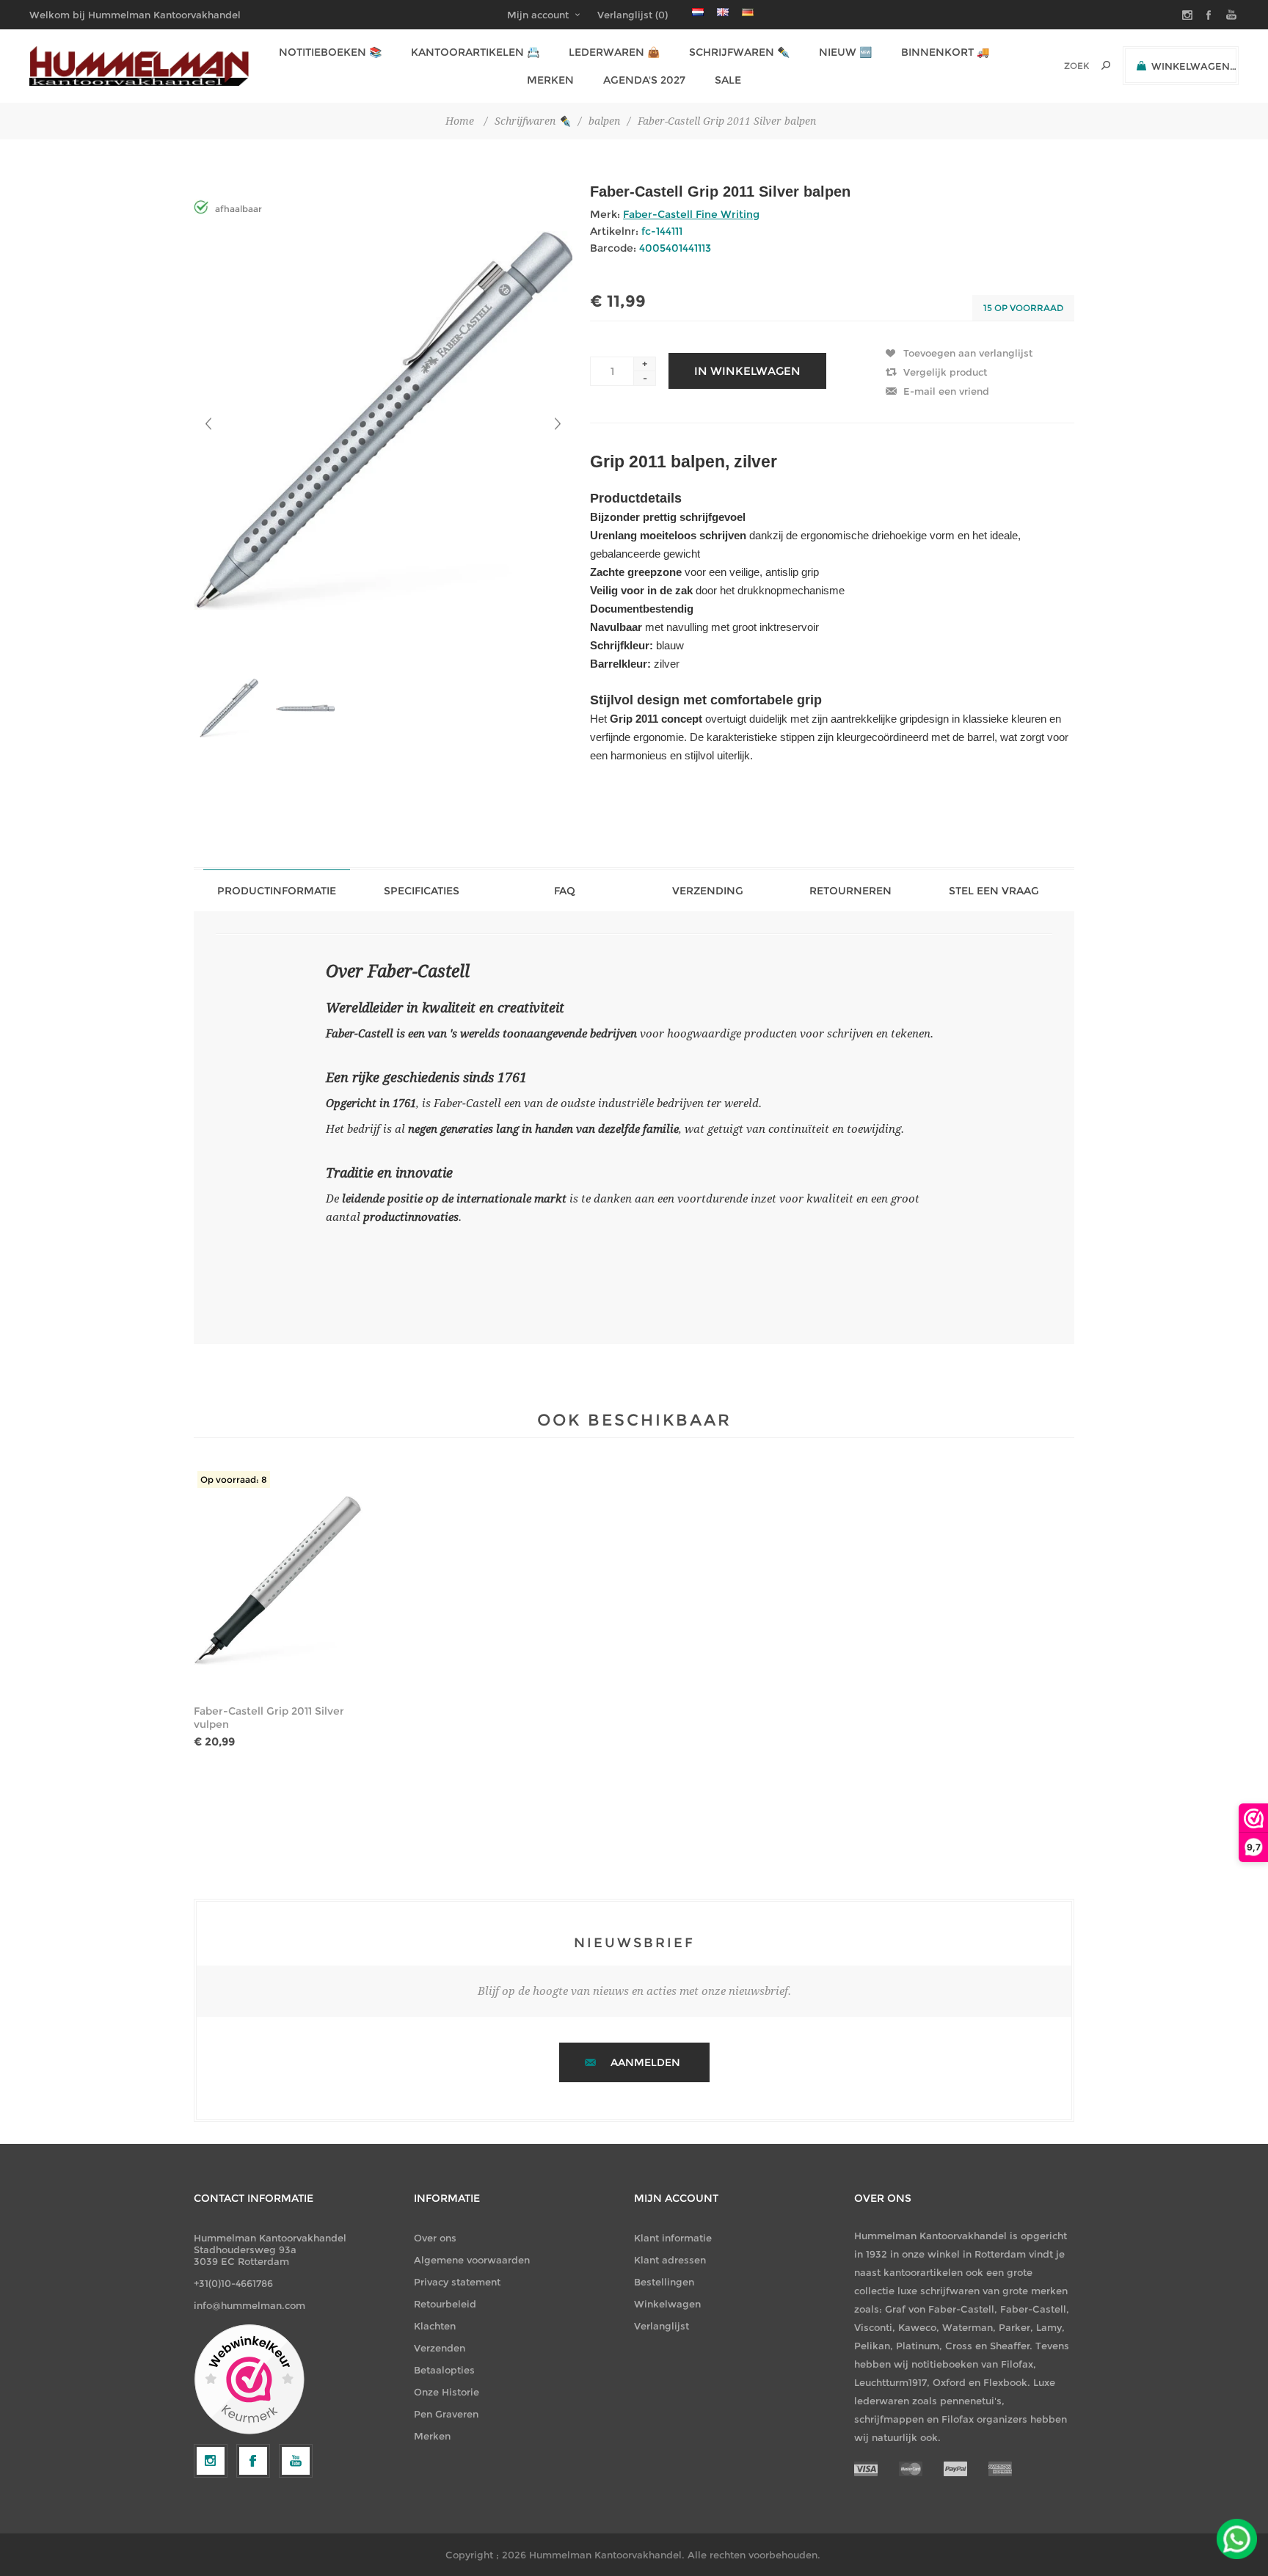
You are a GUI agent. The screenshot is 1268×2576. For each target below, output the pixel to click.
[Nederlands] (698, 12)
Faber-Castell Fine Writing (691, 214)
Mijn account (538, 15)
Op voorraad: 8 (234, 1479)
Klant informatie (673, 2238)
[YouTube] (296, 2461)
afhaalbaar (238, 209)
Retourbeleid (445, 2304)
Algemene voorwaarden (472, 2260)
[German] (748, 12)
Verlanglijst (662, 2326)
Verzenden (440, 2348)
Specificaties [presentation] (422, 891)
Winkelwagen (667, 2304)
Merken (432, 2436)
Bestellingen (664, 2282)
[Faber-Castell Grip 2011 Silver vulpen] (278, 1580)
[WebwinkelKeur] (249, 2380)
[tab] (277, 890)
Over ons (435, 2238)
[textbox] (1056, 66)
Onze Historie (447, 2392)
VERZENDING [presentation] (708, 891)
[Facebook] (253, 2461)
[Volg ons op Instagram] (211, 2461)
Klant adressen (670, 2260)
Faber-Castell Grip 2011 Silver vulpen (269, 1718)
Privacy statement (457, 2282)
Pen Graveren (446, 2414)
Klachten (435, 2326)
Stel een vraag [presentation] (994, 891)
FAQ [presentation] (565, 891)
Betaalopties (444, 2370)
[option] (232, 708)
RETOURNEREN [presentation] (850, 891)
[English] (723, 12)
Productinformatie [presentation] (277, 891)
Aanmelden (645, 2062)
